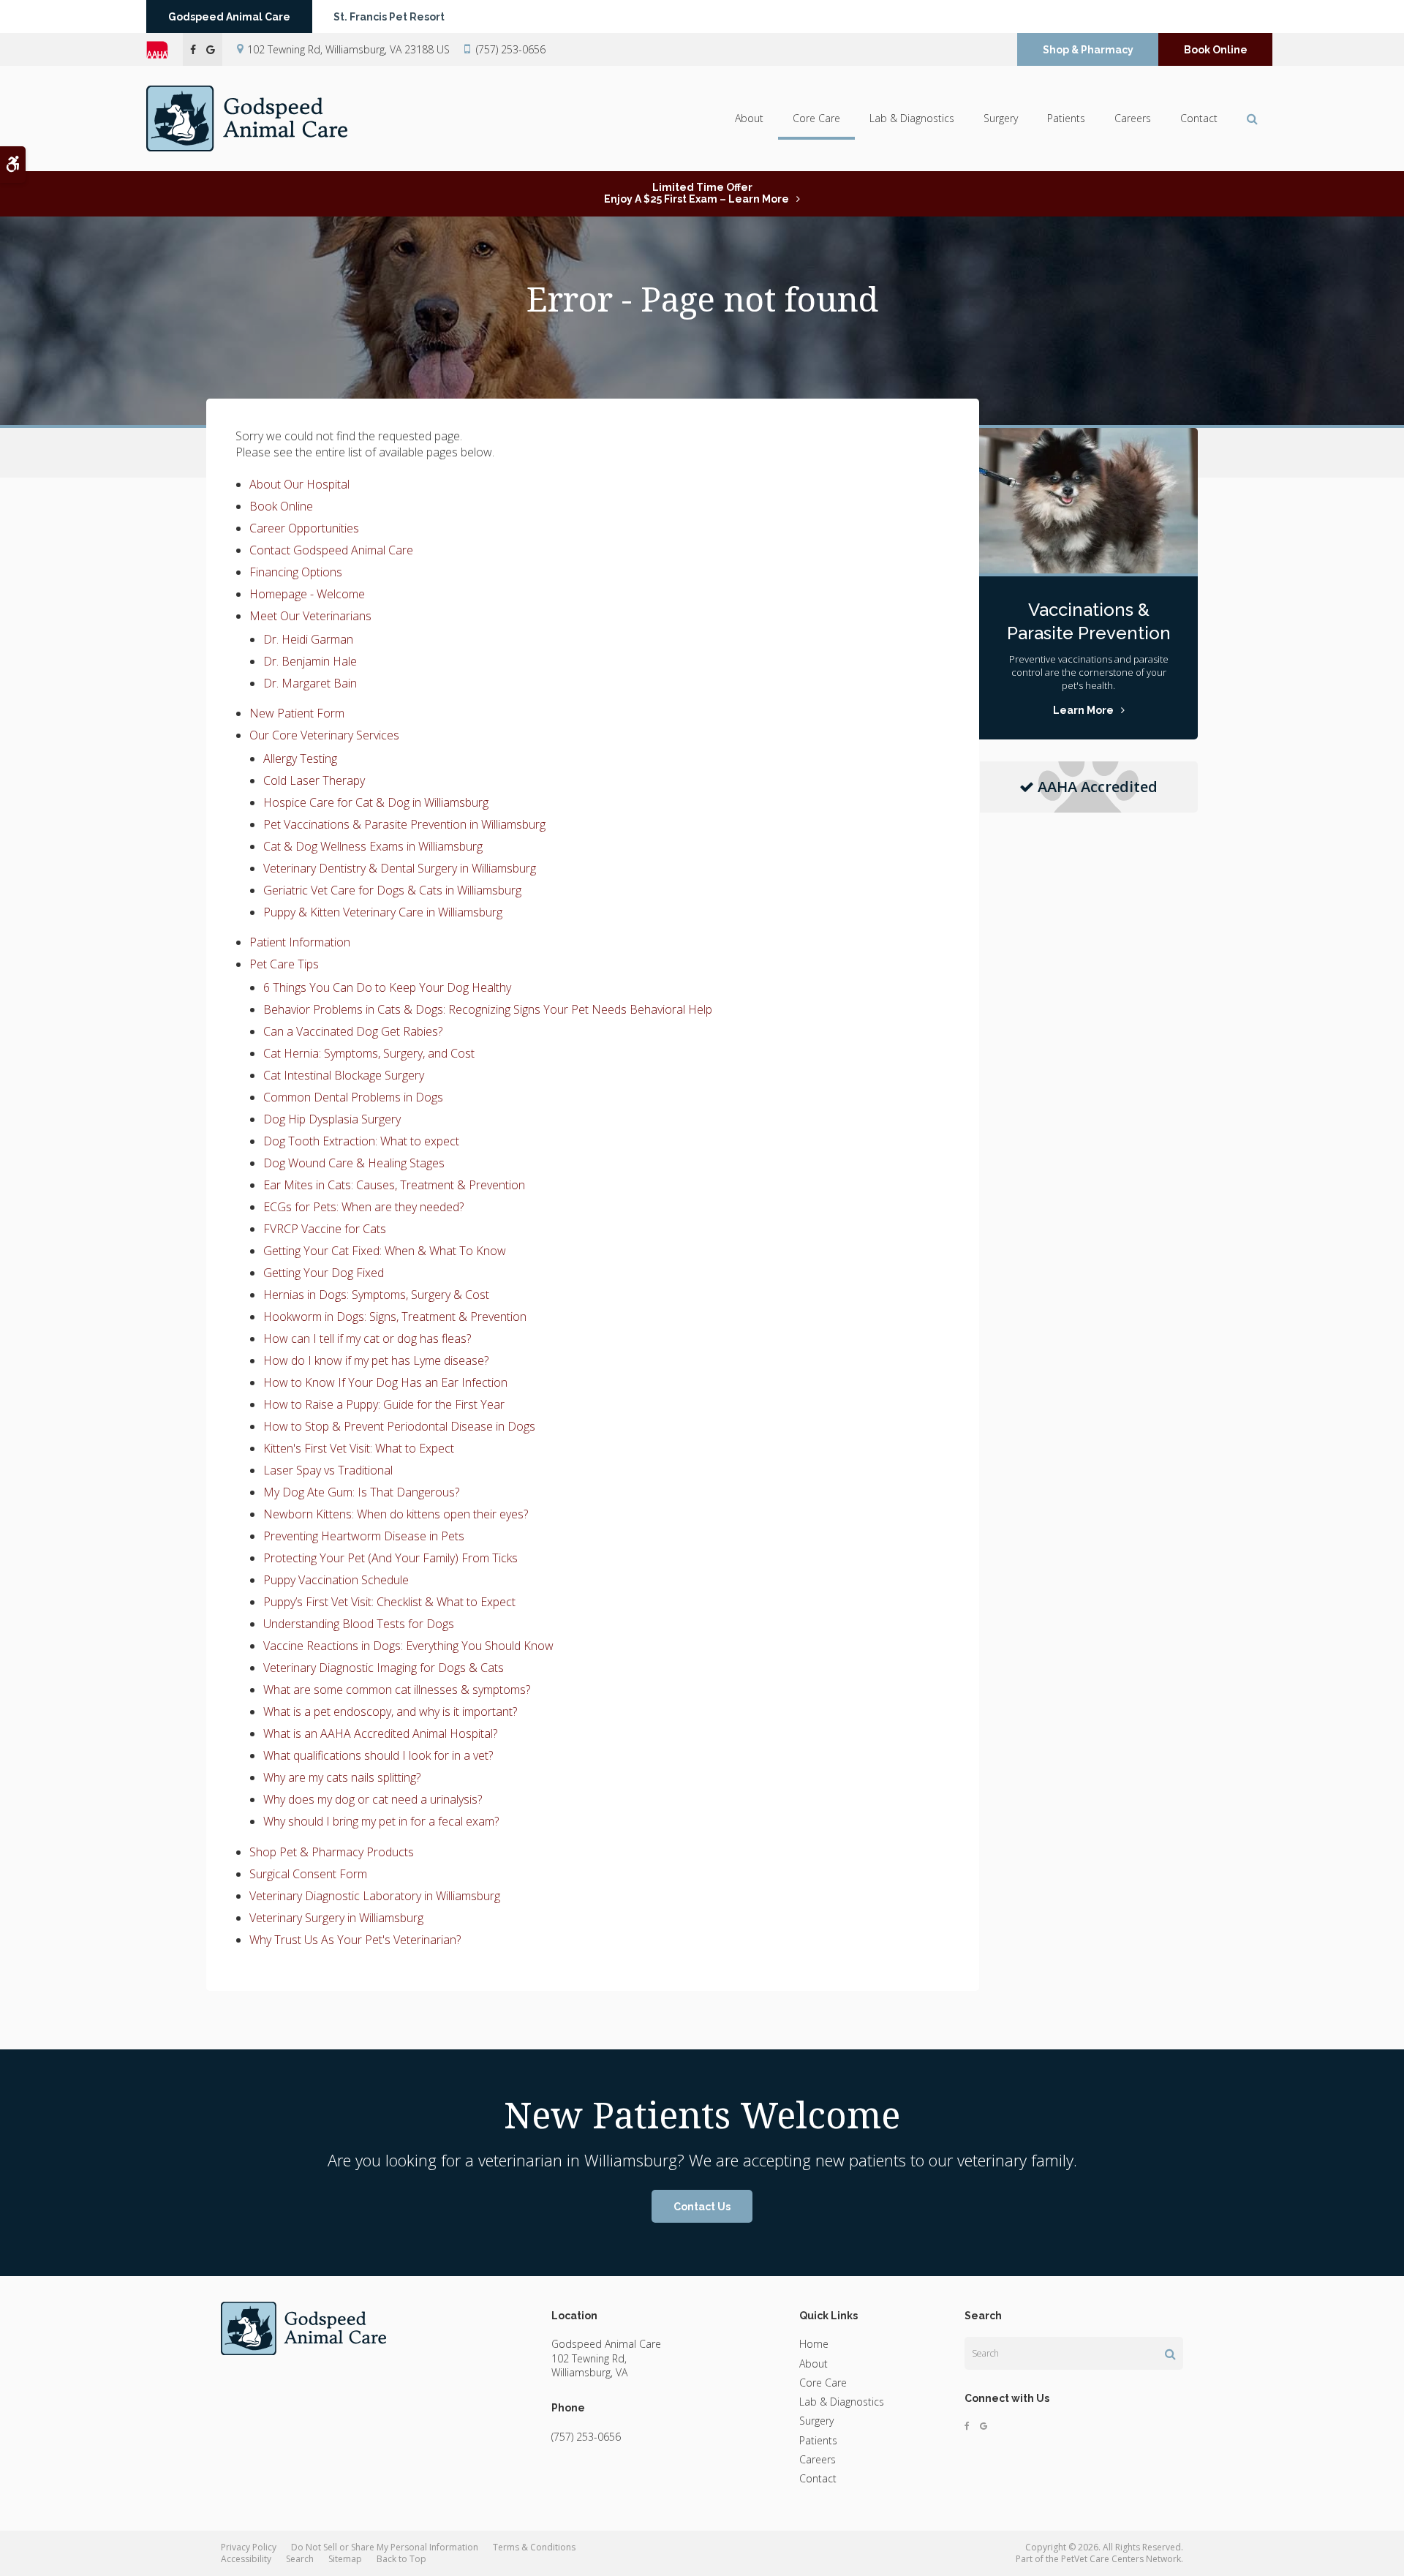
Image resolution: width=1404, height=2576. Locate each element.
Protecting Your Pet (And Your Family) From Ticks (390, 1558)
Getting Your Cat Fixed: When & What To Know (385, 1251)
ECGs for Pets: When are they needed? (363, 1207)
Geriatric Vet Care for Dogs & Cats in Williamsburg (392, 890)
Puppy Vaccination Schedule (336, 1580)
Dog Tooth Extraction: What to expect (361, 1141)
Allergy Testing (300, 758)
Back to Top (401, 2559)
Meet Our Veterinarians (310, 616)
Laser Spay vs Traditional (328, 1470)
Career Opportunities (304, 528)
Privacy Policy (249, 2547)
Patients (1066, 118)
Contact (1199, 118)
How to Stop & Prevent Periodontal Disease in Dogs (399, 1426)
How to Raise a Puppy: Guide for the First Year (384, 1404)
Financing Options (296, 572)
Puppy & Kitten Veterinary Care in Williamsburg (383, 912)
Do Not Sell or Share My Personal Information (385, 2547)
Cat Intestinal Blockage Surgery (344, 1075)
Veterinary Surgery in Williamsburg (336, 1918)
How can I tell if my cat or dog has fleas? (367, 1338)
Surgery (1001, 118)
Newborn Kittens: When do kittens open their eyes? (396, 1514)
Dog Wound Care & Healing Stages (354, 1163)
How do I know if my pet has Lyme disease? (376, 1360)
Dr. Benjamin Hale (310, 661)
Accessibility (246, 2559)
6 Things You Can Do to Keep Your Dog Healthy (387, 987)
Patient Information (300, 942)
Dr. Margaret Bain (310, 683)
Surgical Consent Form (308, 1874)
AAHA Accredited (1098, 787)
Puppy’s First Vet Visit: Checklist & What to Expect (389, 1602)
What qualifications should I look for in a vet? (378, 1755)
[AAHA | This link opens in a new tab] (165, 50)
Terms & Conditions (534, 2547)
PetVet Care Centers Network (1121, 2559)
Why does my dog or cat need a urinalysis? (373, 1799)
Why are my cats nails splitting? (342, 1777)
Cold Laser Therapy (314, 780)
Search (300, 2559)
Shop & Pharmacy (1088, 50)
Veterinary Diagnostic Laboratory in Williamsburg (375, 1896)
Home (814, 2344)
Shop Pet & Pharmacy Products (332, 1852)
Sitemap (345, 2559)
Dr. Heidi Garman (308, 639)
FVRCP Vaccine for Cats (325, 1229)
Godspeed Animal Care (229, 17)
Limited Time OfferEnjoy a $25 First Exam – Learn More (697, 193)
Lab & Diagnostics (912, 118)
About (749, 118)
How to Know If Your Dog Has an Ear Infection (385, 1382)
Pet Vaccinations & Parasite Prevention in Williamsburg (404, 824)
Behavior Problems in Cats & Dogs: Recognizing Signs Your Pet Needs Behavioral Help (488, 1009)
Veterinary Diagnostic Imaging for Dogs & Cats (384, 1668)
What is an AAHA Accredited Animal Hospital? (380, 1733)
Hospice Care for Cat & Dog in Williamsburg (376, 802)
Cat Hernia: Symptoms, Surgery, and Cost (369, 1053)
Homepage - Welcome (307, 594)
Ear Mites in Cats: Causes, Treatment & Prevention (394, 1185)
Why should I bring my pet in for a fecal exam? (381, 1821)
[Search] (1170, 2354)
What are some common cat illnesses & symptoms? (397, 1690)
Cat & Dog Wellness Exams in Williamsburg (373, 846)
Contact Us (702, 2207)
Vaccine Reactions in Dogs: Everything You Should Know (408, 1646)
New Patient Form (297, 713)
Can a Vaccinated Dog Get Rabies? (353, 1031)
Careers (1133, 118)
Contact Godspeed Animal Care (331, 550)
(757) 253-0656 (511, 49)
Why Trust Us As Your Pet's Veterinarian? (355, 1940)
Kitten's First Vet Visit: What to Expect (359, 1448)
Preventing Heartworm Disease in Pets (364, 1536)
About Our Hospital (299, 484)
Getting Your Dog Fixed (324, 1273)
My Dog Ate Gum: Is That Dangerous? (361, 1492)
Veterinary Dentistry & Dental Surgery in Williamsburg (400, 868)
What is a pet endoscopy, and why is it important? (390, 1711)
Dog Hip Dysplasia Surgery (332, 1119)
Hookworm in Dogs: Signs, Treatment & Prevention (395, 1317)
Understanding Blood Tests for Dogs (359, 1624)
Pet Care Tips (284, 964)
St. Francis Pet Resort (389, 17)
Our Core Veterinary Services (324, 735)
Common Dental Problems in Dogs (353, 1097)
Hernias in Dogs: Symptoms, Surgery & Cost (376, 1295)
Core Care (816, 118)
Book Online (1216, 50)
